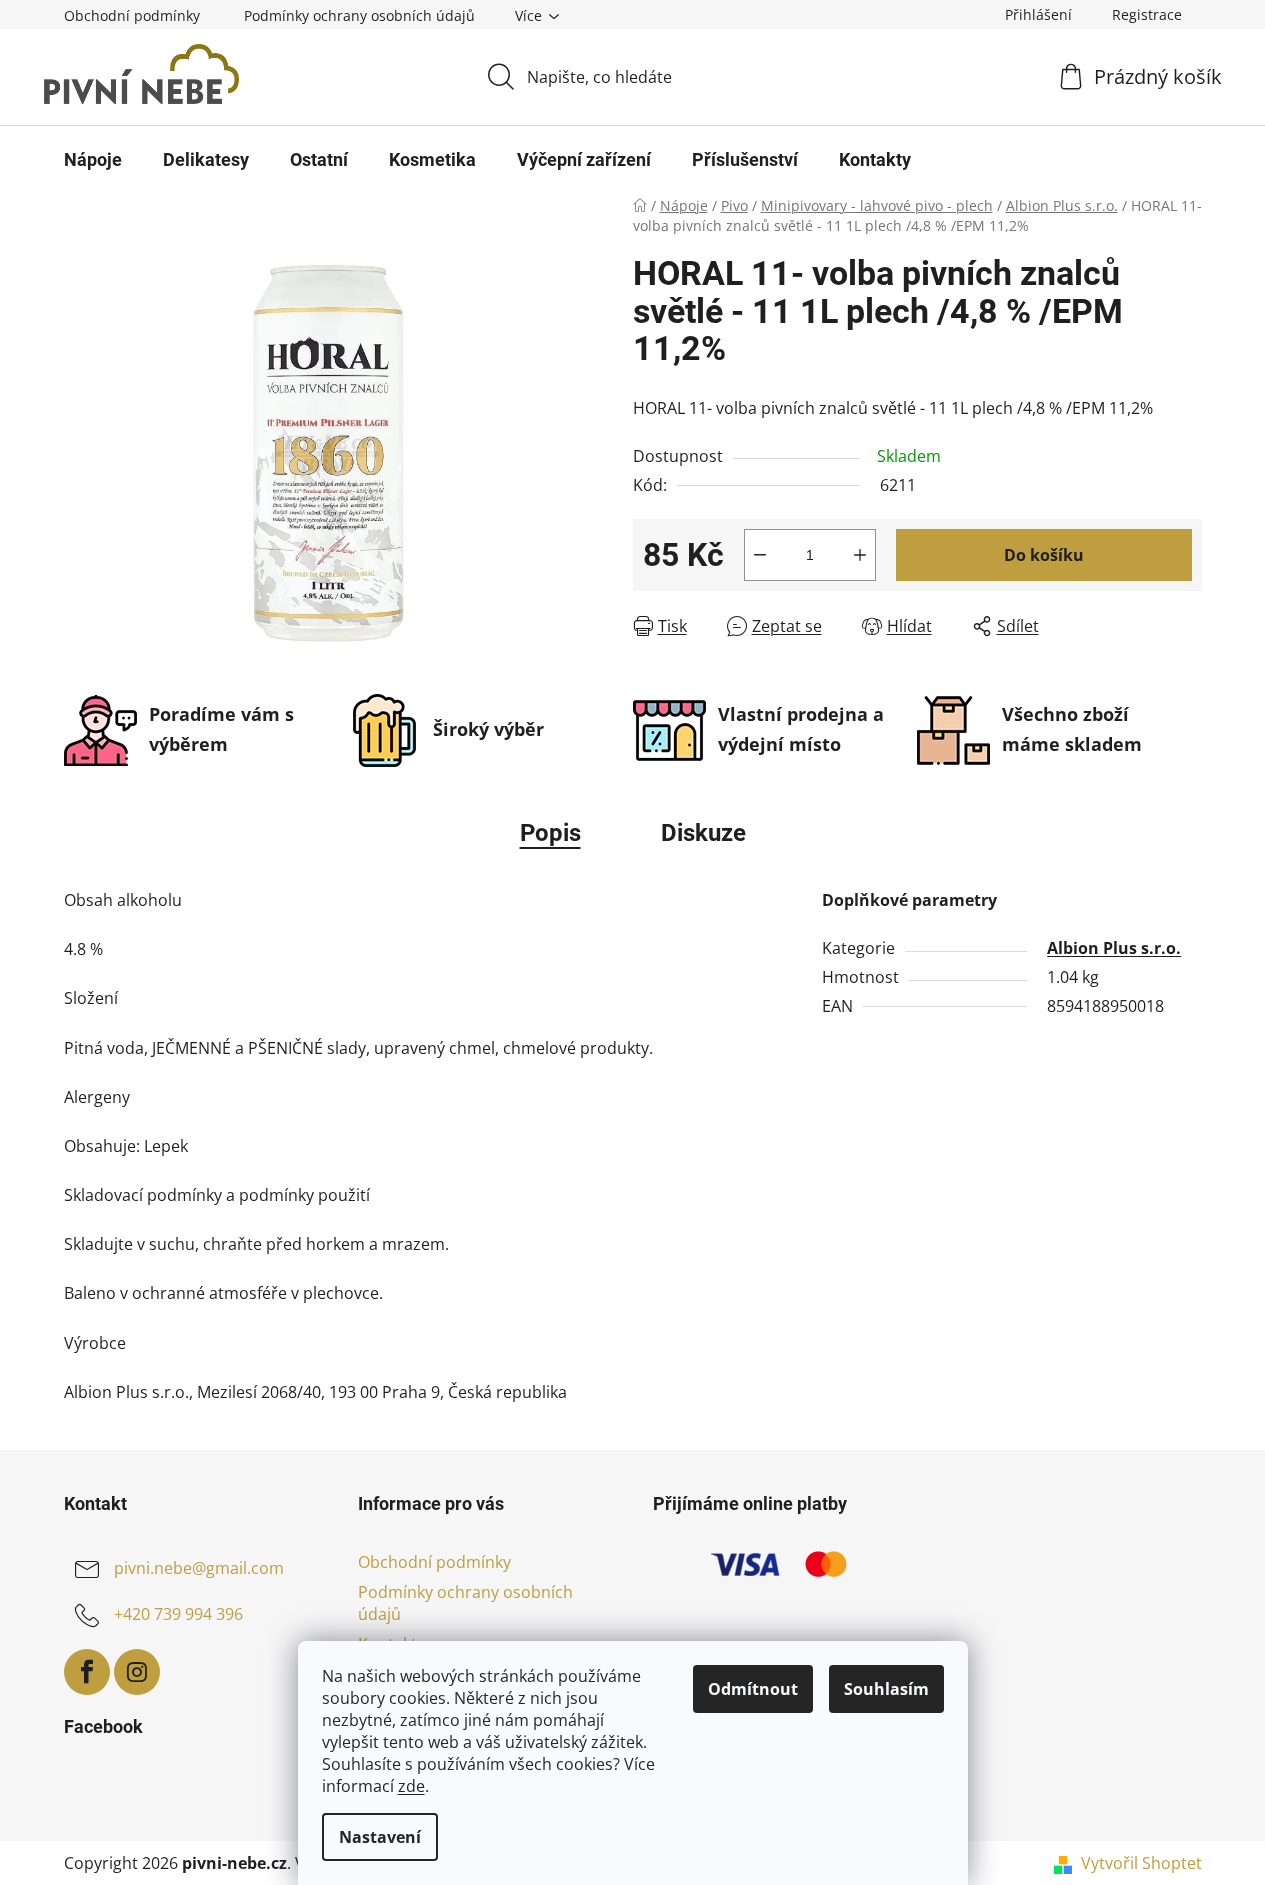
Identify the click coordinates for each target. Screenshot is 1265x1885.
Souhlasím (886, 1689)
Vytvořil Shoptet (1141, 1863)
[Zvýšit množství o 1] (860, 555)
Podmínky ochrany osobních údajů (359, 15)
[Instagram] (137, 1672)
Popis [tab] (550, 833)
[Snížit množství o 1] (760, 555)
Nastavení (380, 1837)
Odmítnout (753, 1689)
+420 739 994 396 (178, 1614)
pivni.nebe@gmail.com (199, 1568)
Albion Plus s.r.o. (1114, 948)
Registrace (1147, 14)
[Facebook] (87, 1672)
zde (411, 1786)
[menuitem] (93, 160)
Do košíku (1044, 555)
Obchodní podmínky (132, 15)
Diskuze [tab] (703, 833)
